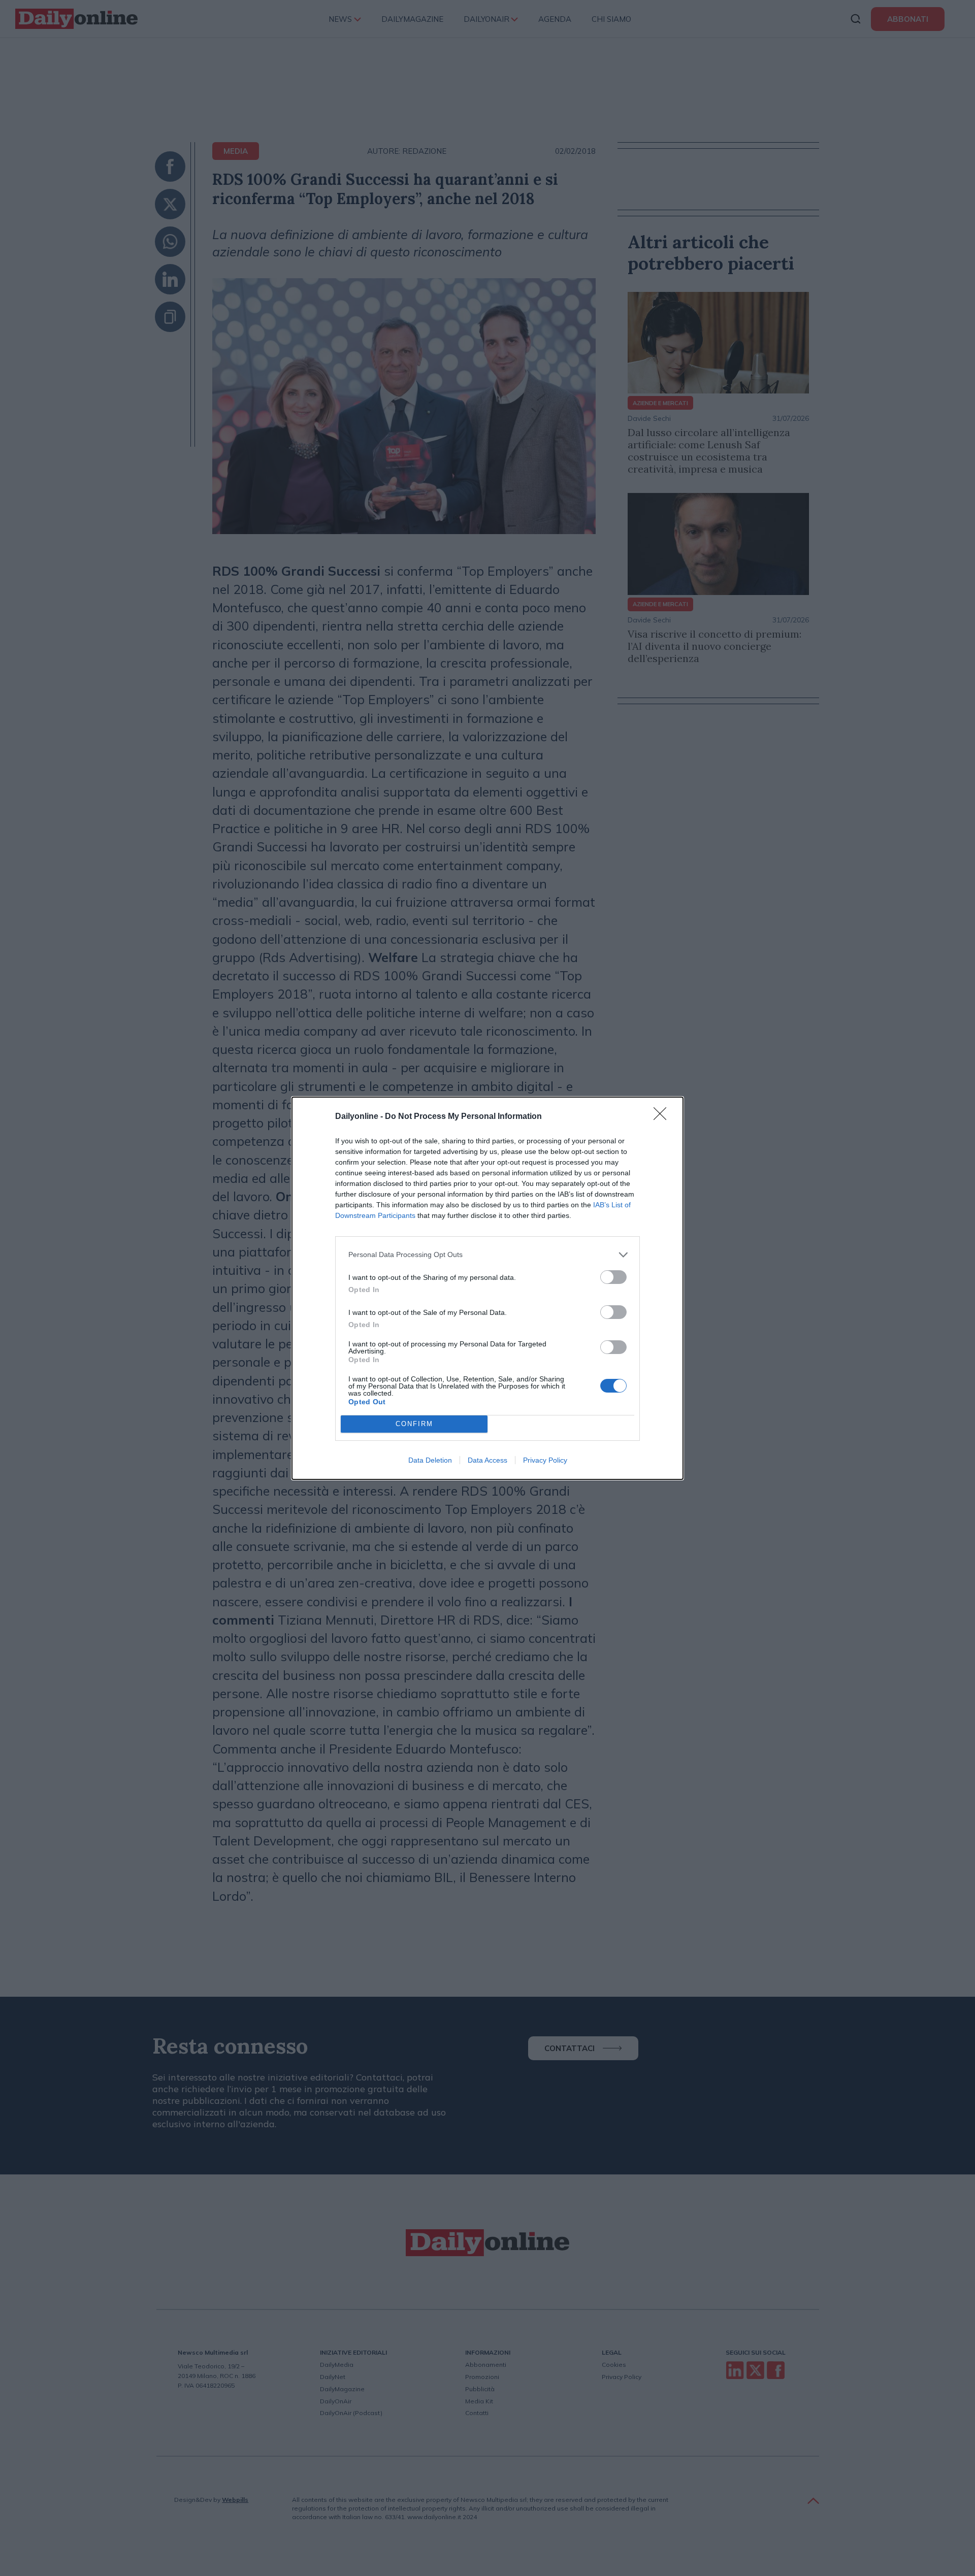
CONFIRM (414, 1424)
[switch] (613, 1277)
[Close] (663, 1117)
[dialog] (487, 1288)
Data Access (487, 1460)
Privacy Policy (545, 1460)
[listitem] (487, 1255)
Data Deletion (430, 1460)
